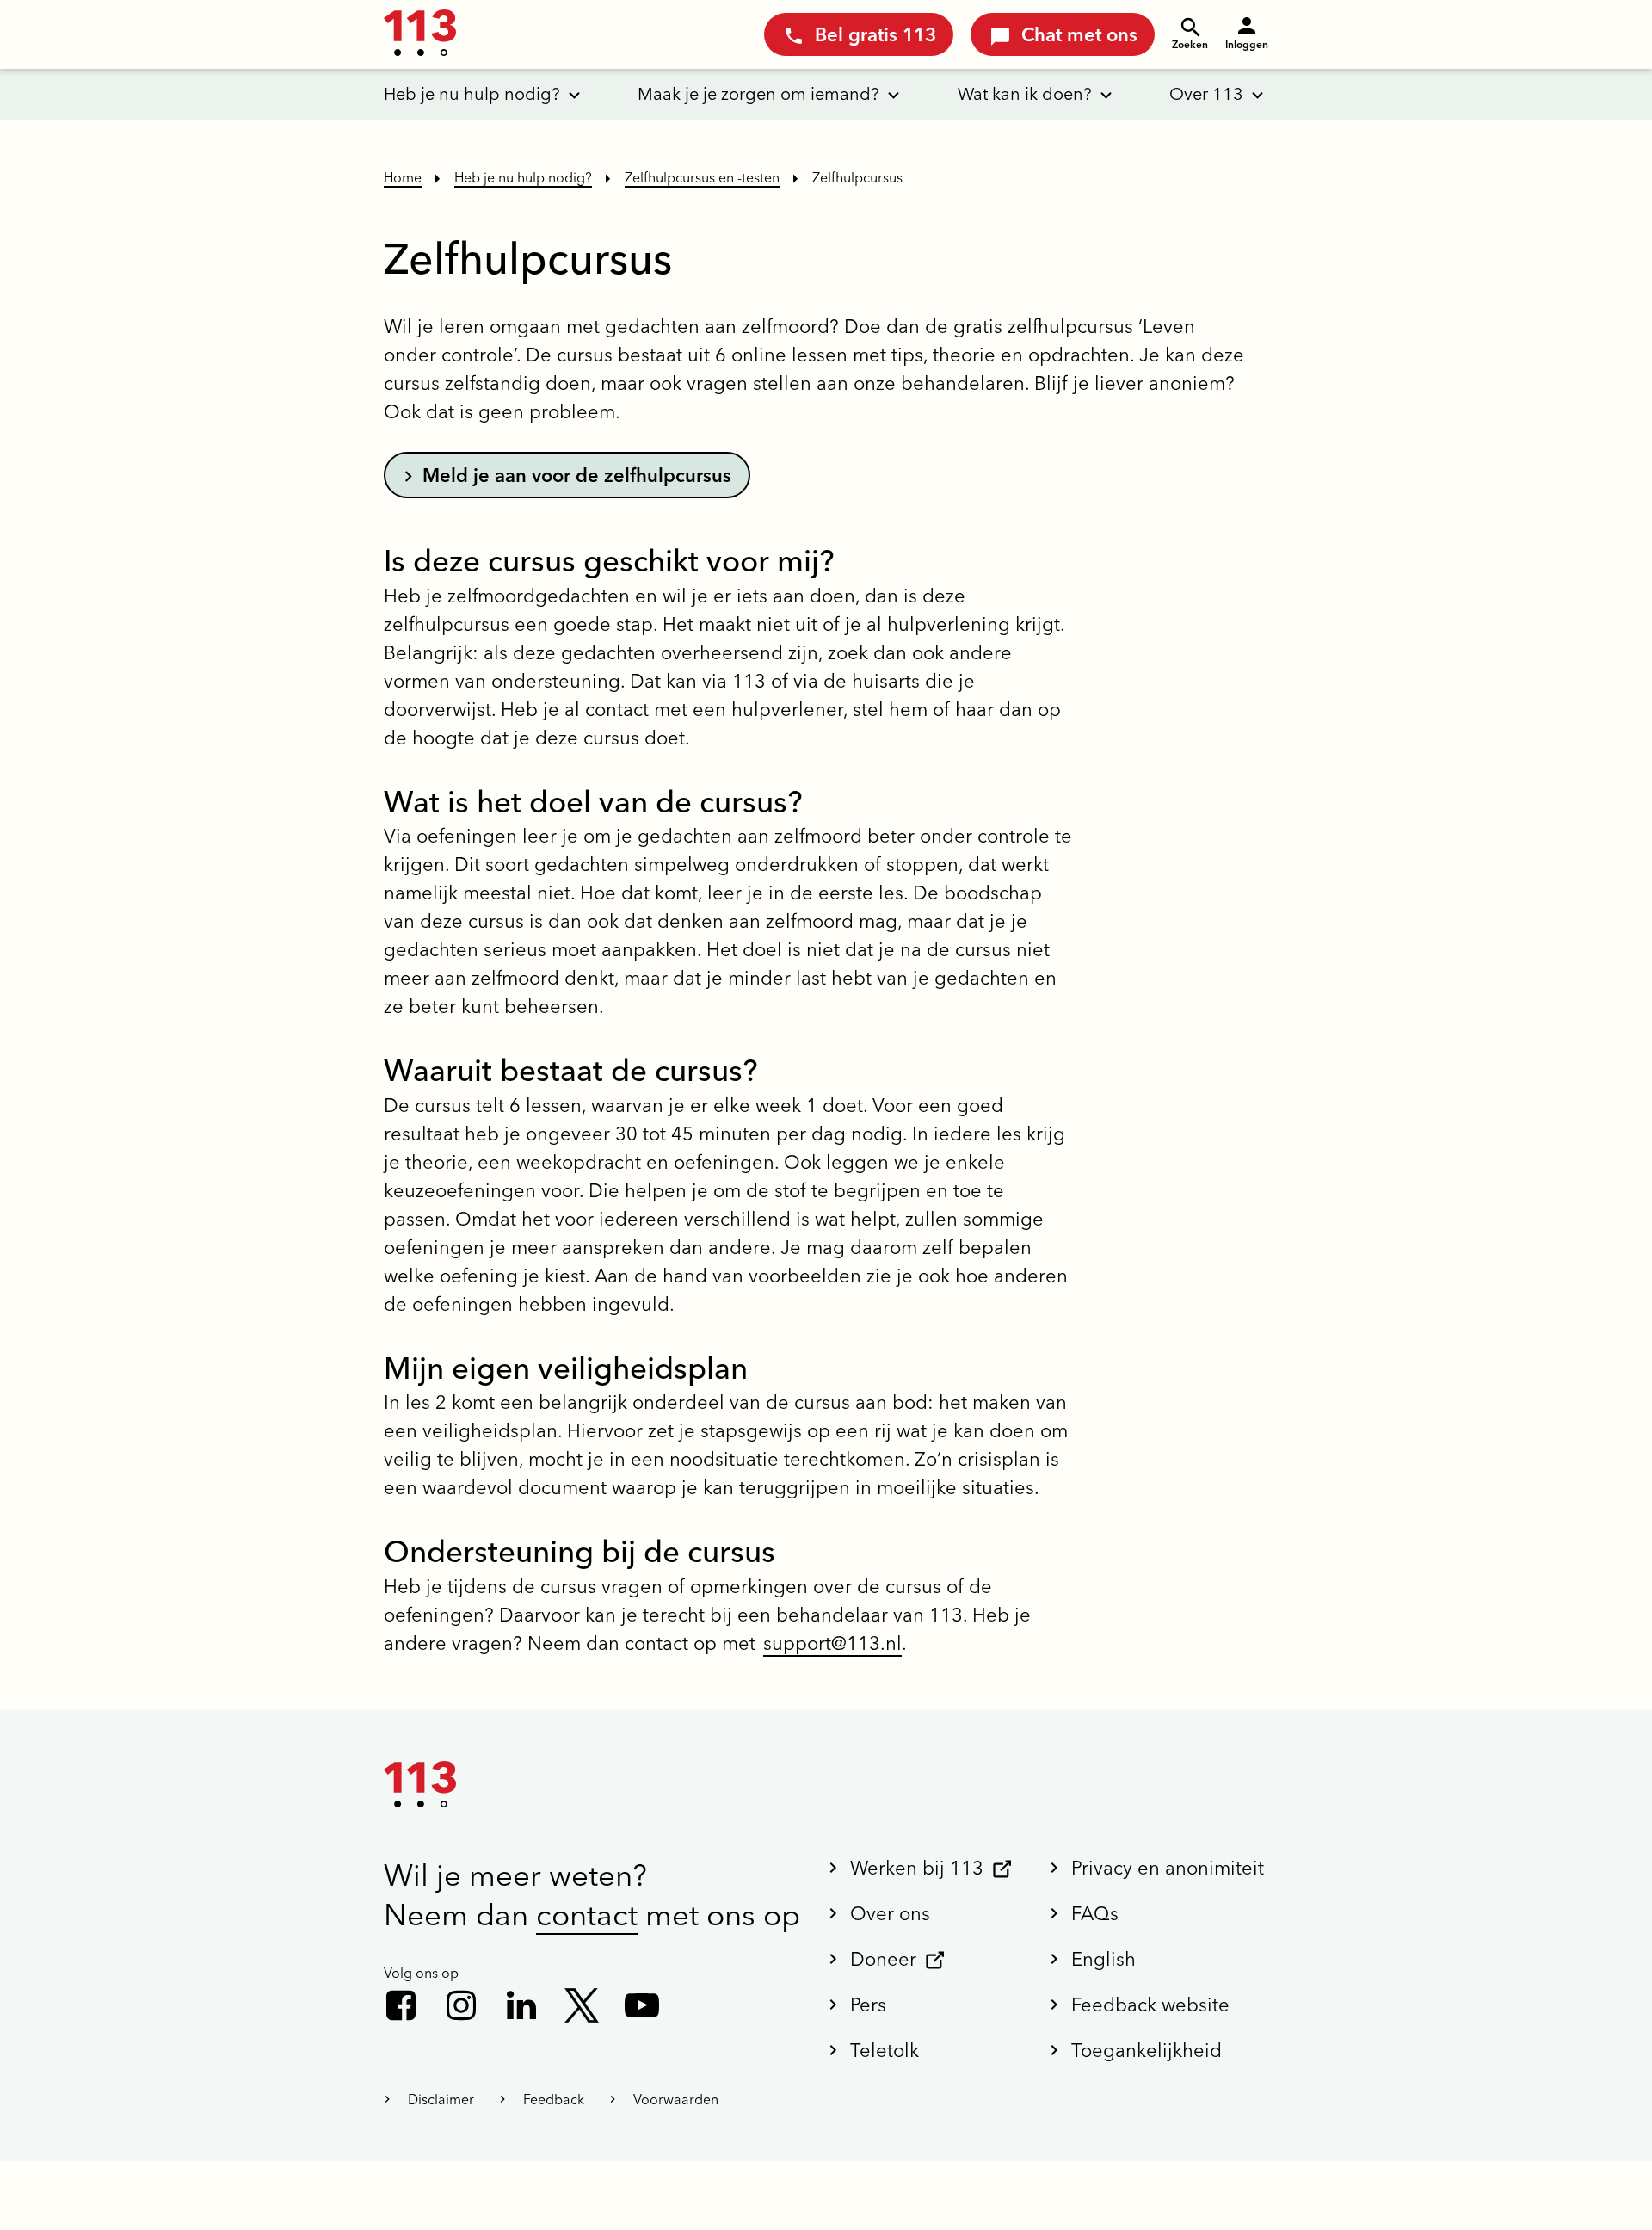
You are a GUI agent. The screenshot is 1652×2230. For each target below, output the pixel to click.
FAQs (1095, 1913)
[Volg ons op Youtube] (642, 2005)
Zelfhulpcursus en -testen (702, 177)
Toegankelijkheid (1147, 2050)
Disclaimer (441, 2099)
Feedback (554, 2099)
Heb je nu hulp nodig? (472, 93)
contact (587, 1915)
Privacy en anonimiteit (1168, 1868)
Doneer (883, 1959)
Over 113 (1206, 93)
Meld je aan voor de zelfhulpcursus (577, 475)
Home (403, 177)
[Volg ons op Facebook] (401, 2005)
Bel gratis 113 (875, 34)
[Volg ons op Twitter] (582, 2005)
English (1103, 1959)
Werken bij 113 (917, 1868)
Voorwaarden (676, 2099)
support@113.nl (832, 1643)
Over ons (890, 1913)
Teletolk (885, 2050)
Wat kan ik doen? (1025, 93)
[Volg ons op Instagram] (461, 2005)
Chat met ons (1079, 34)
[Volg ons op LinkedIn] (521, 2005)
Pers (868, 2005)
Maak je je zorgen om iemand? (758, 93)
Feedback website (1150, 2005)
